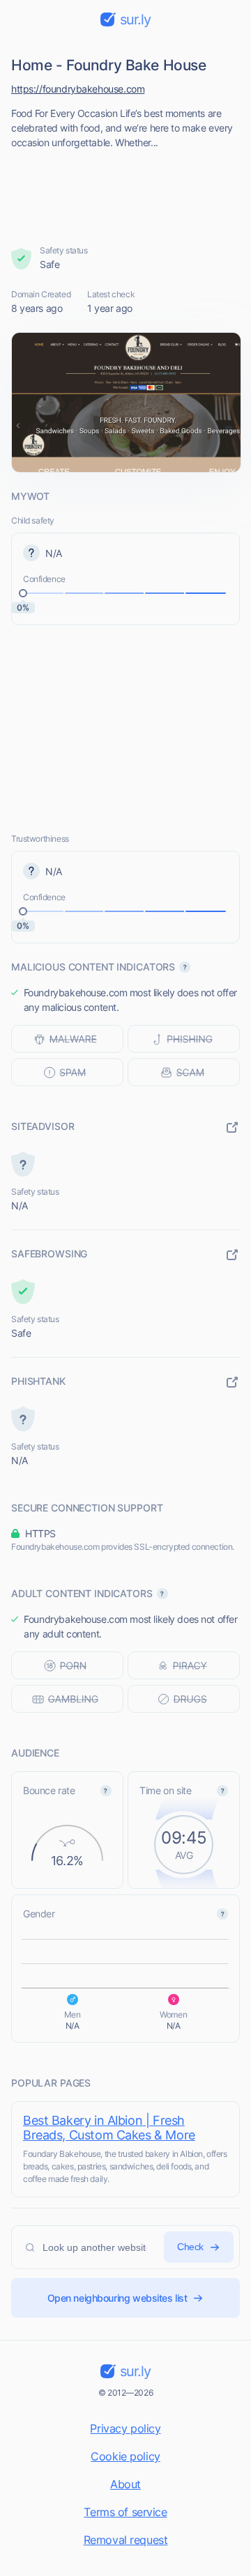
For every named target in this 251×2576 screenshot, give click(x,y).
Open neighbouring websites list (117, 2298)
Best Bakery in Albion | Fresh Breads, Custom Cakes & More (109, 2128)
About (125, 2484)
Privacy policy (125, 2428)
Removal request (126, 2540)
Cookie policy (125, 2456)
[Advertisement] (126, 193)
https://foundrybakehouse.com (78, 89)
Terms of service (125, 2512)
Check (190, 2247)
